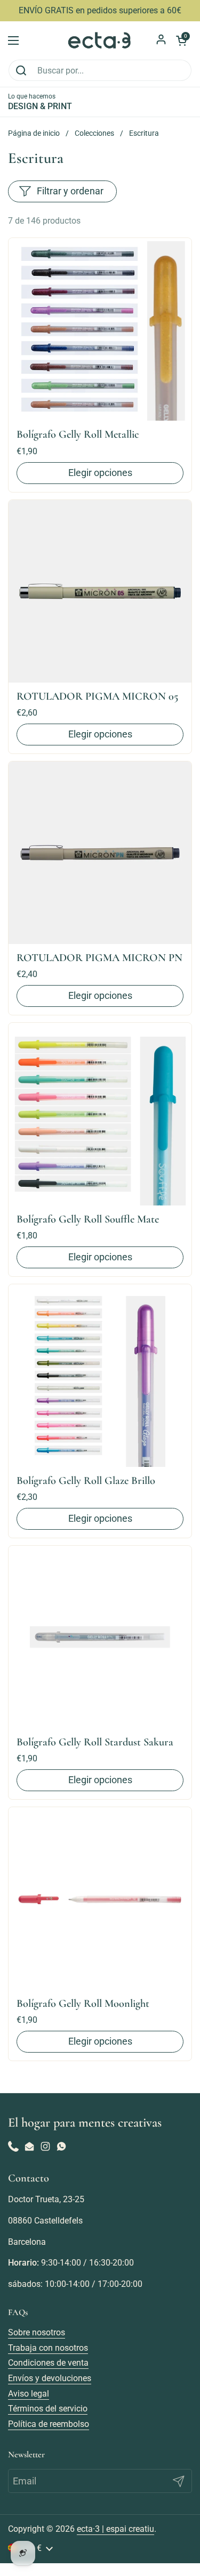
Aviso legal (29, 2394)
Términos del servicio (48, 2409)
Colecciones (94, 133)
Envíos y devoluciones (50, 2378)
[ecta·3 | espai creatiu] (100, 40)
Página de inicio (34, 133)
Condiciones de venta (48, 2363)
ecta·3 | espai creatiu (115, 2529)
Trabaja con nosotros (48, 2348)
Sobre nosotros (37, 2332)
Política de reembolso (49, 2424)
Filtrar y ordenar (70, 191)
